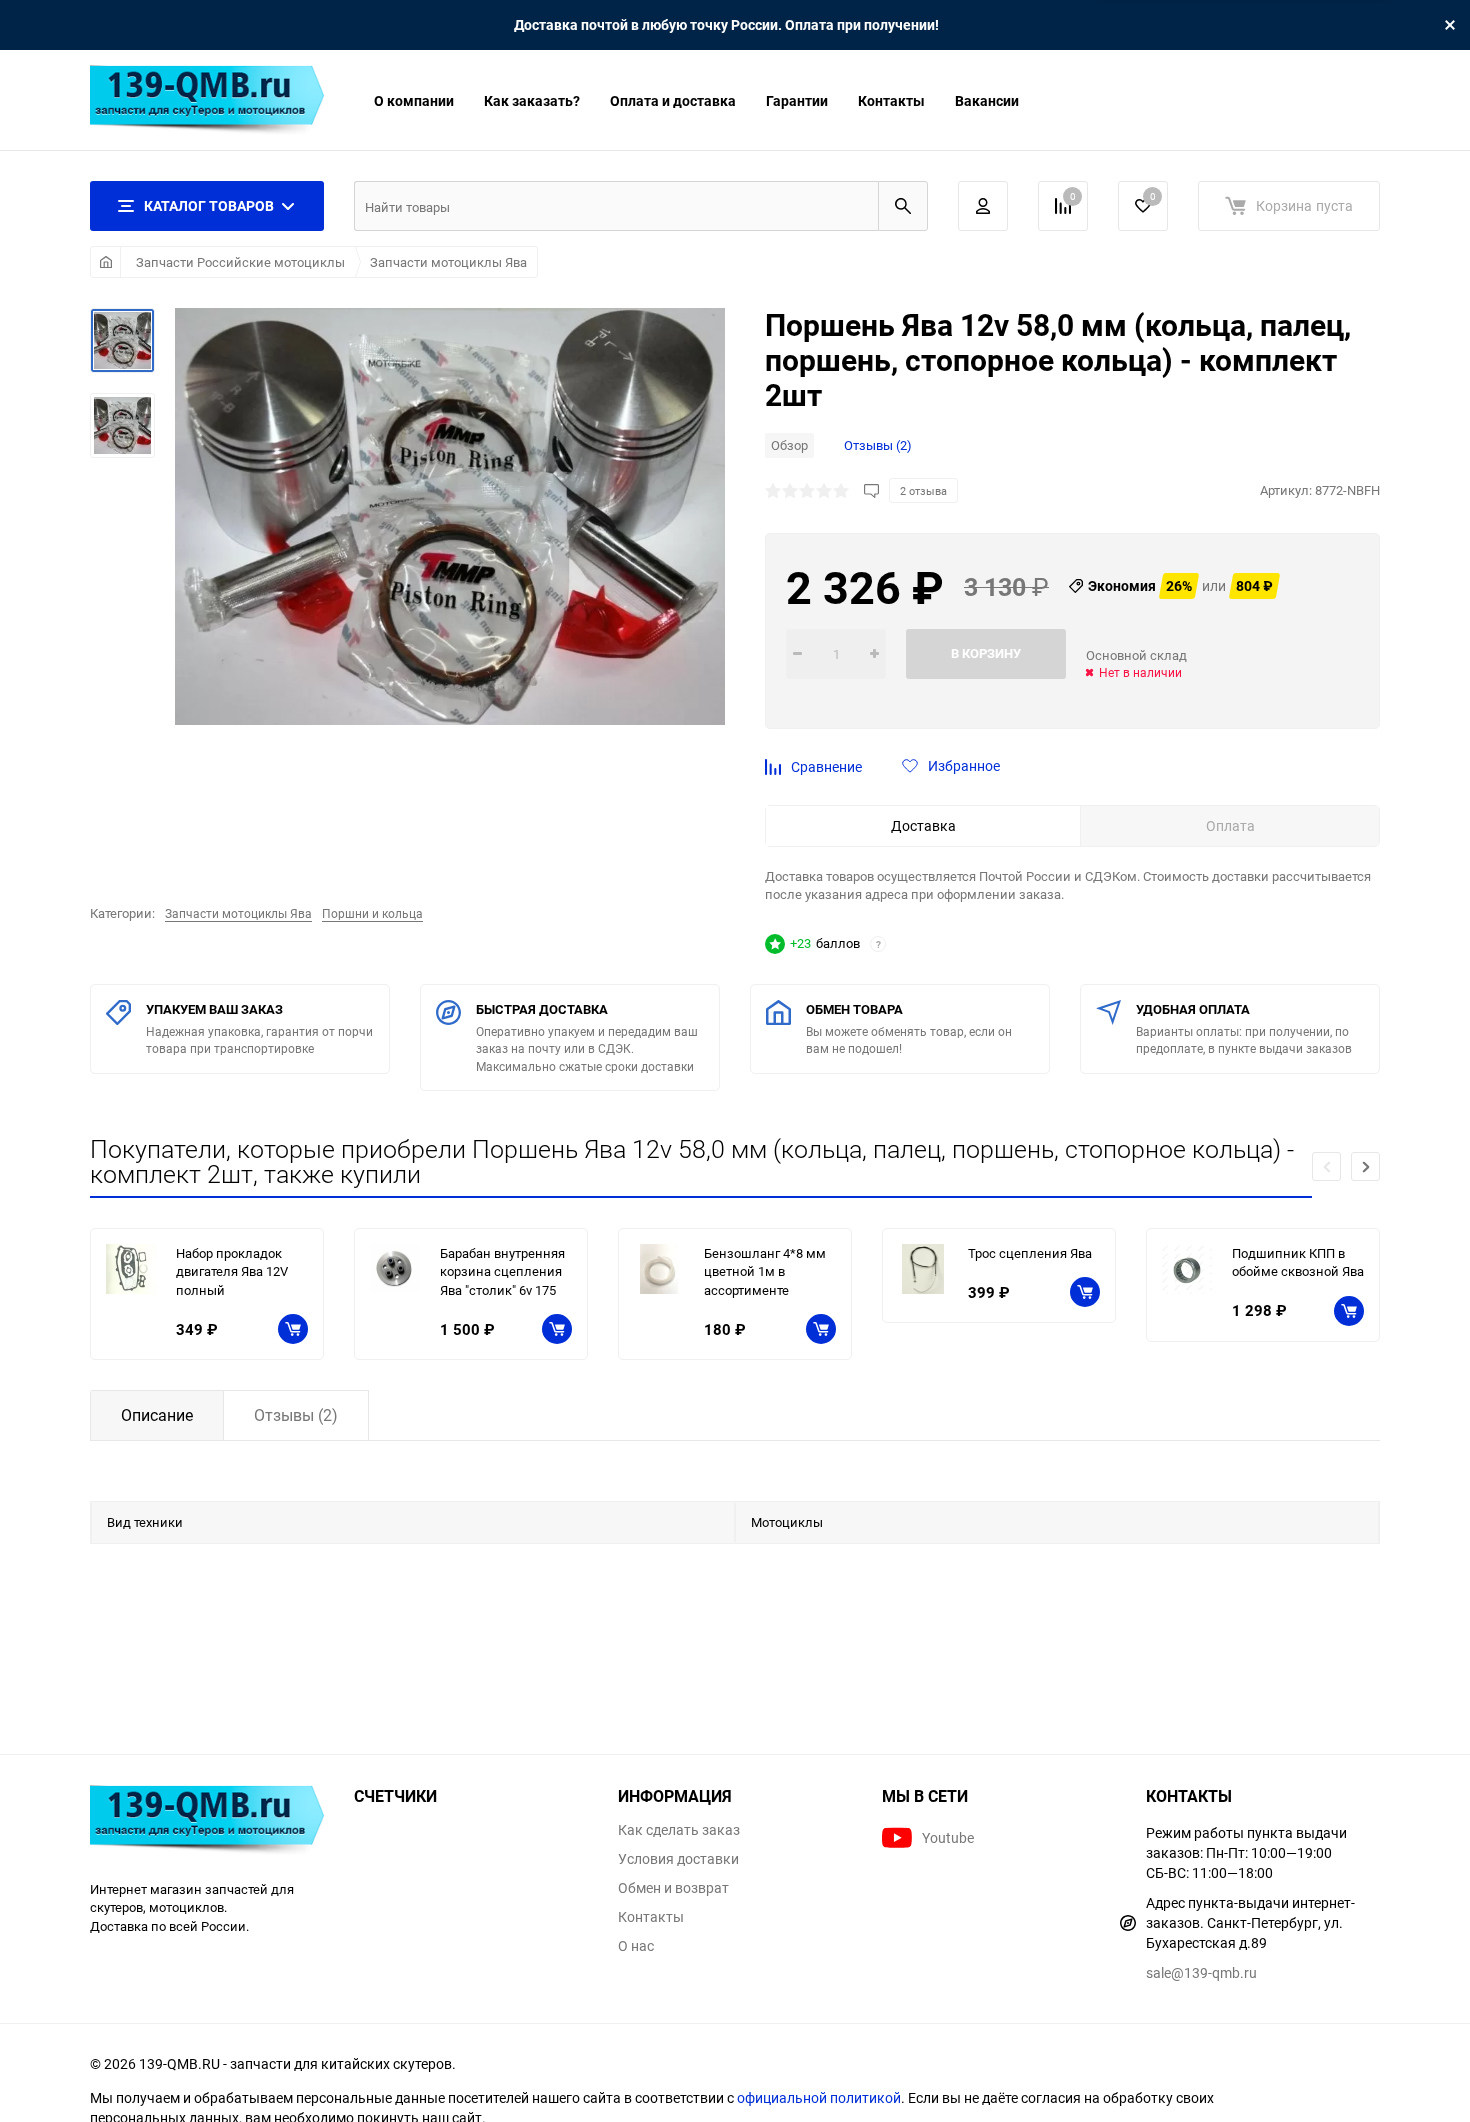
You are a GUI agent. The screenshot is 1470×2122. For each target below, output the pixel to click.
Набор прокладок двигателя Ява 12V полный (232, 1271)
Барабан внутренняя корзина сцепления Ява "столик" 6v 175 (502, 1271)
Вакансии (987, 100)
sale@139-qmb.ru (1201, 1972)
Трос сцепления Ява (1030, 1253)
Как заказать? (532, 100)
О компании (414, 100)
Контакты (891, 100)
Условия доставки (678, 1859)
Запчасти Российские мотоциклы (240, 262)
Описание (157, 1415)
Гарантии (797, 100)
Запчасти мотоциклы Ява (448, 262)
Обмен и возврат (673, 1888)
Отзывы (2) (878, 445)
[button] (1365, 1166)
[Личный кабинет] (983, 206)
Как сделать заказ (679, 1830)
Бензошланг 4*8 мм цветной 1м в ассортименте (765, 1271)
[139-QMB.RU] (207, 1822)
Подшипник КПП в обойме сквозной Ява (1298, 1262)
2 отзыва (923, 490)
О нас (636, 1946)
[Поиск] (903, 206)
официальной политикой (819, 2097)
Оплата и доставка (673, 100)
